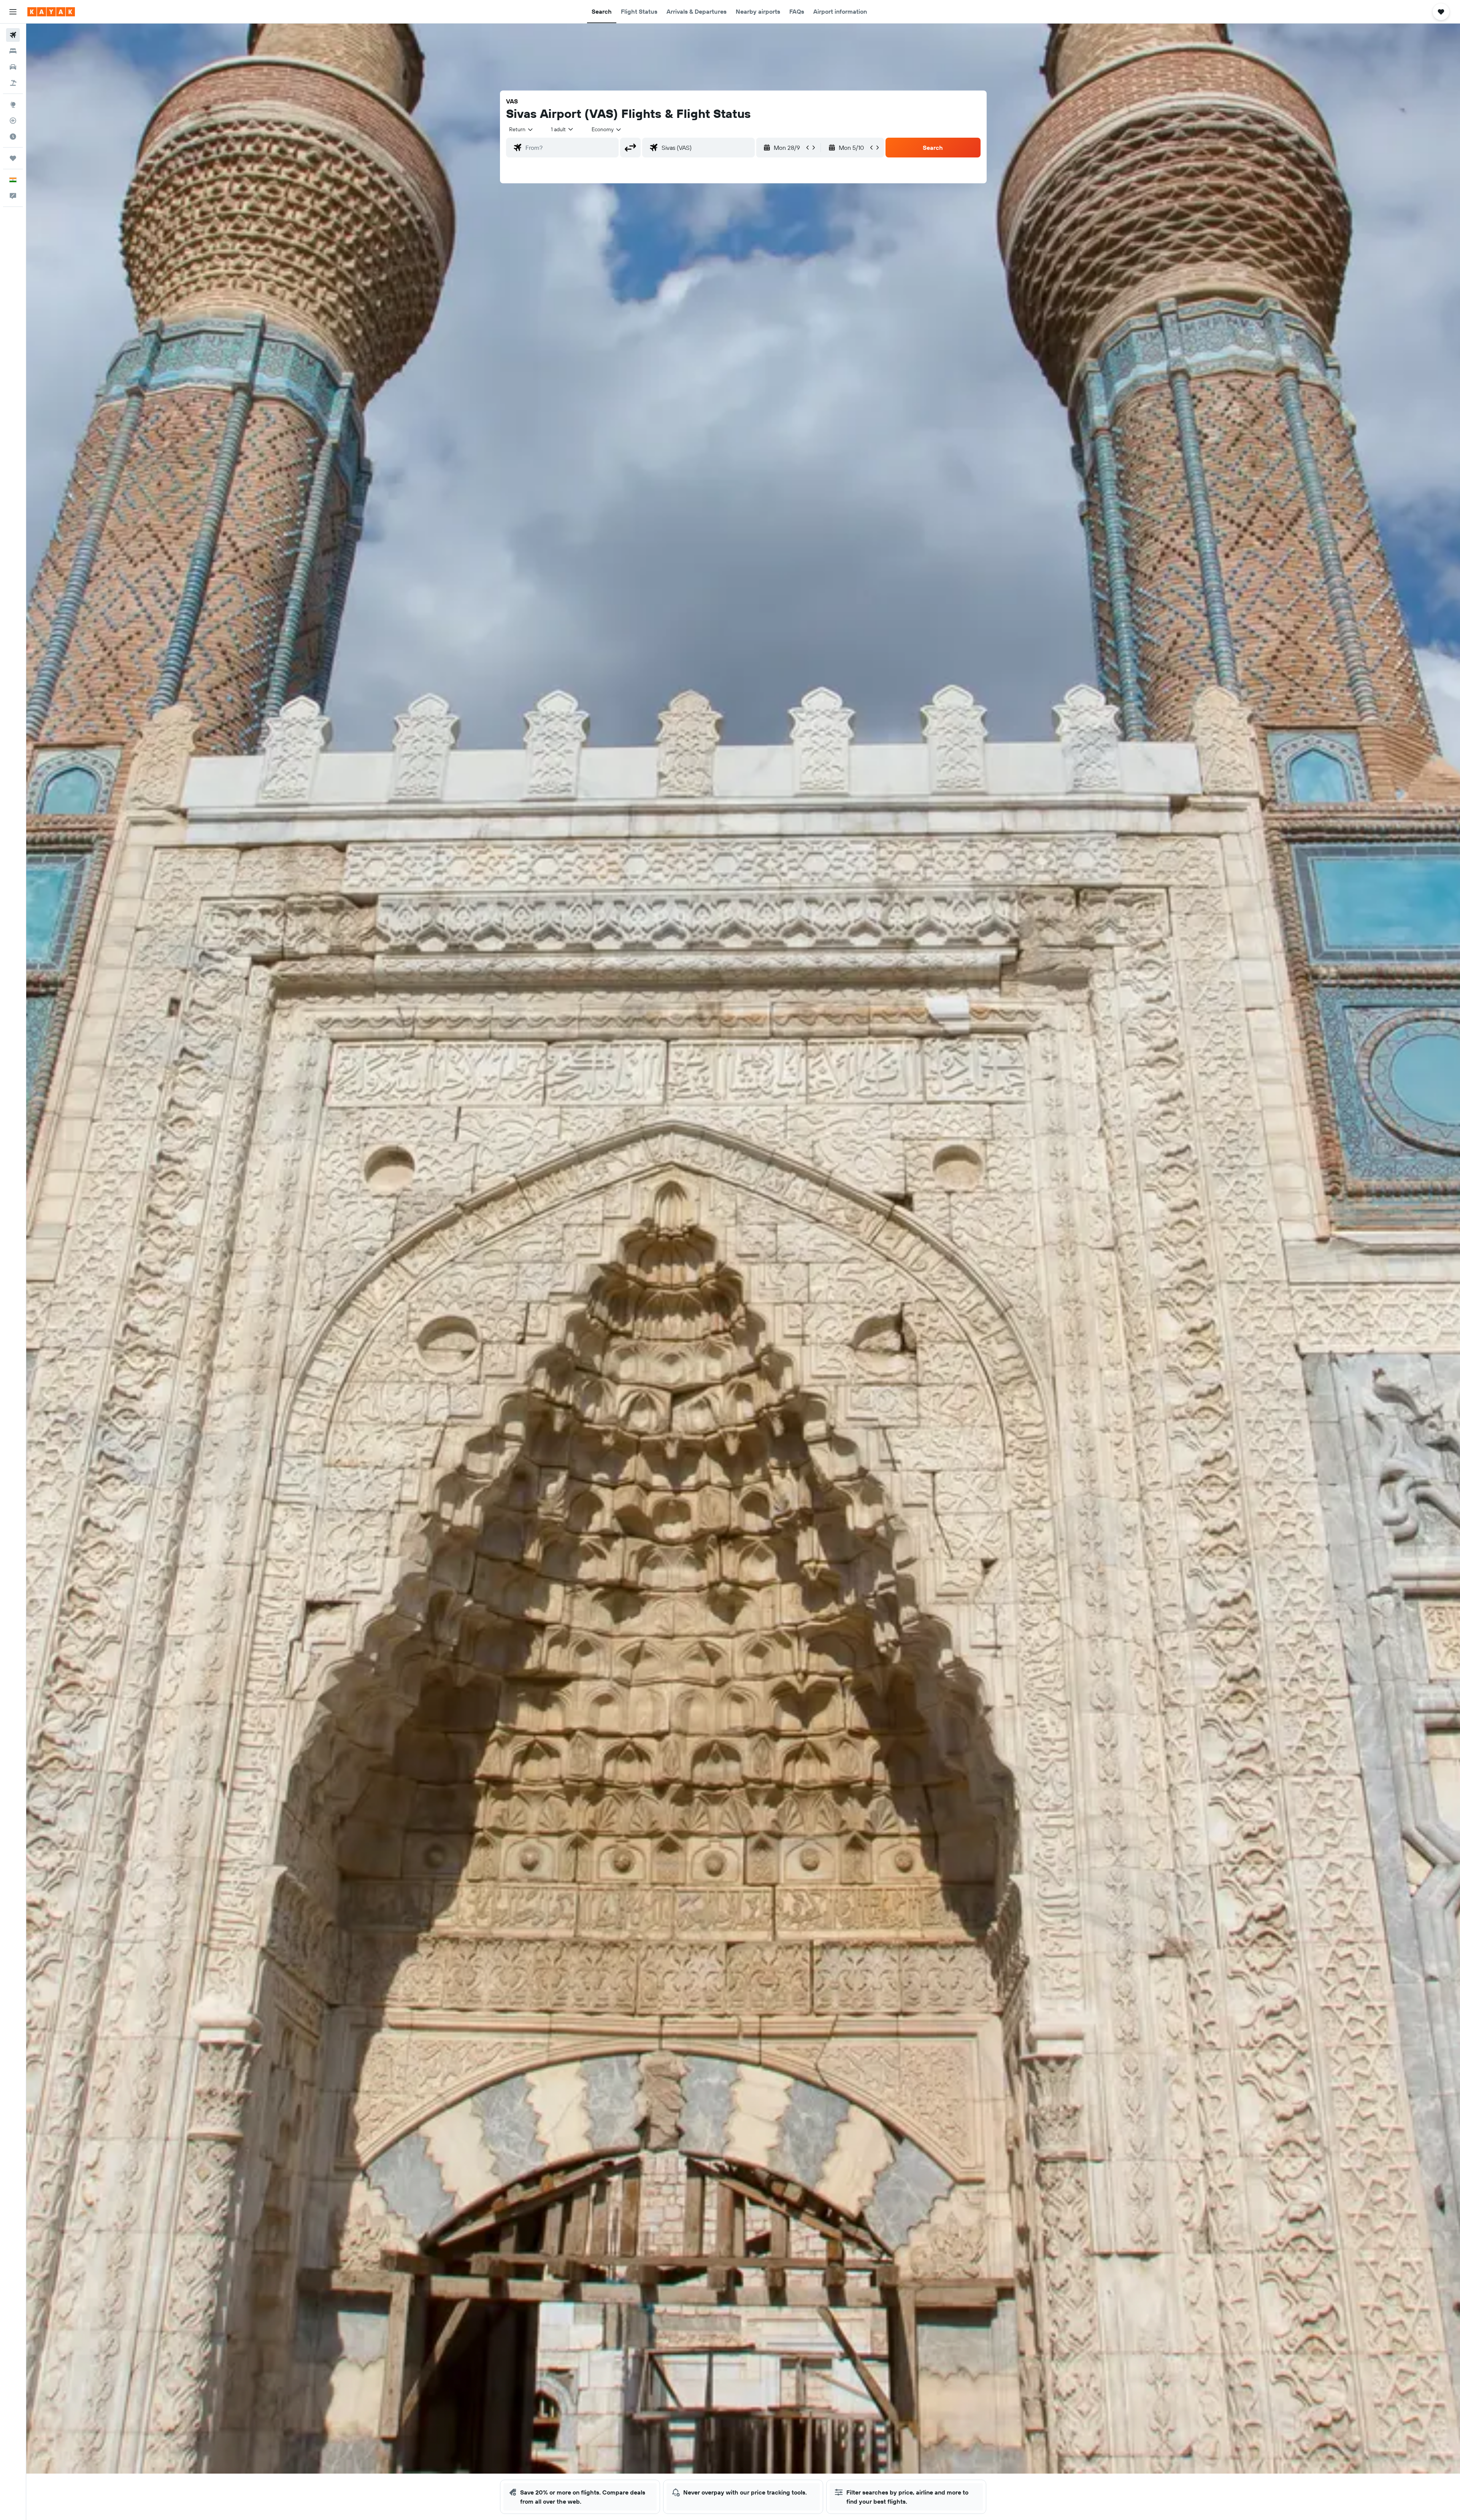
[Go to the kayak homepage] (51, 12)
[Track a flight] (13, 121)
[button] (13, 12)
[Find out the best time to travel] (13, 137)
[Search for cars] (13, 67)
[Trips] (13, 158)
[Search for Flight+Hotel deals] (13, 83)
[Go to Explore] (13, 105)
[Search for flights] (13, 35)
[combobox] (521, 129)
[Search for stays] (13, 51)
